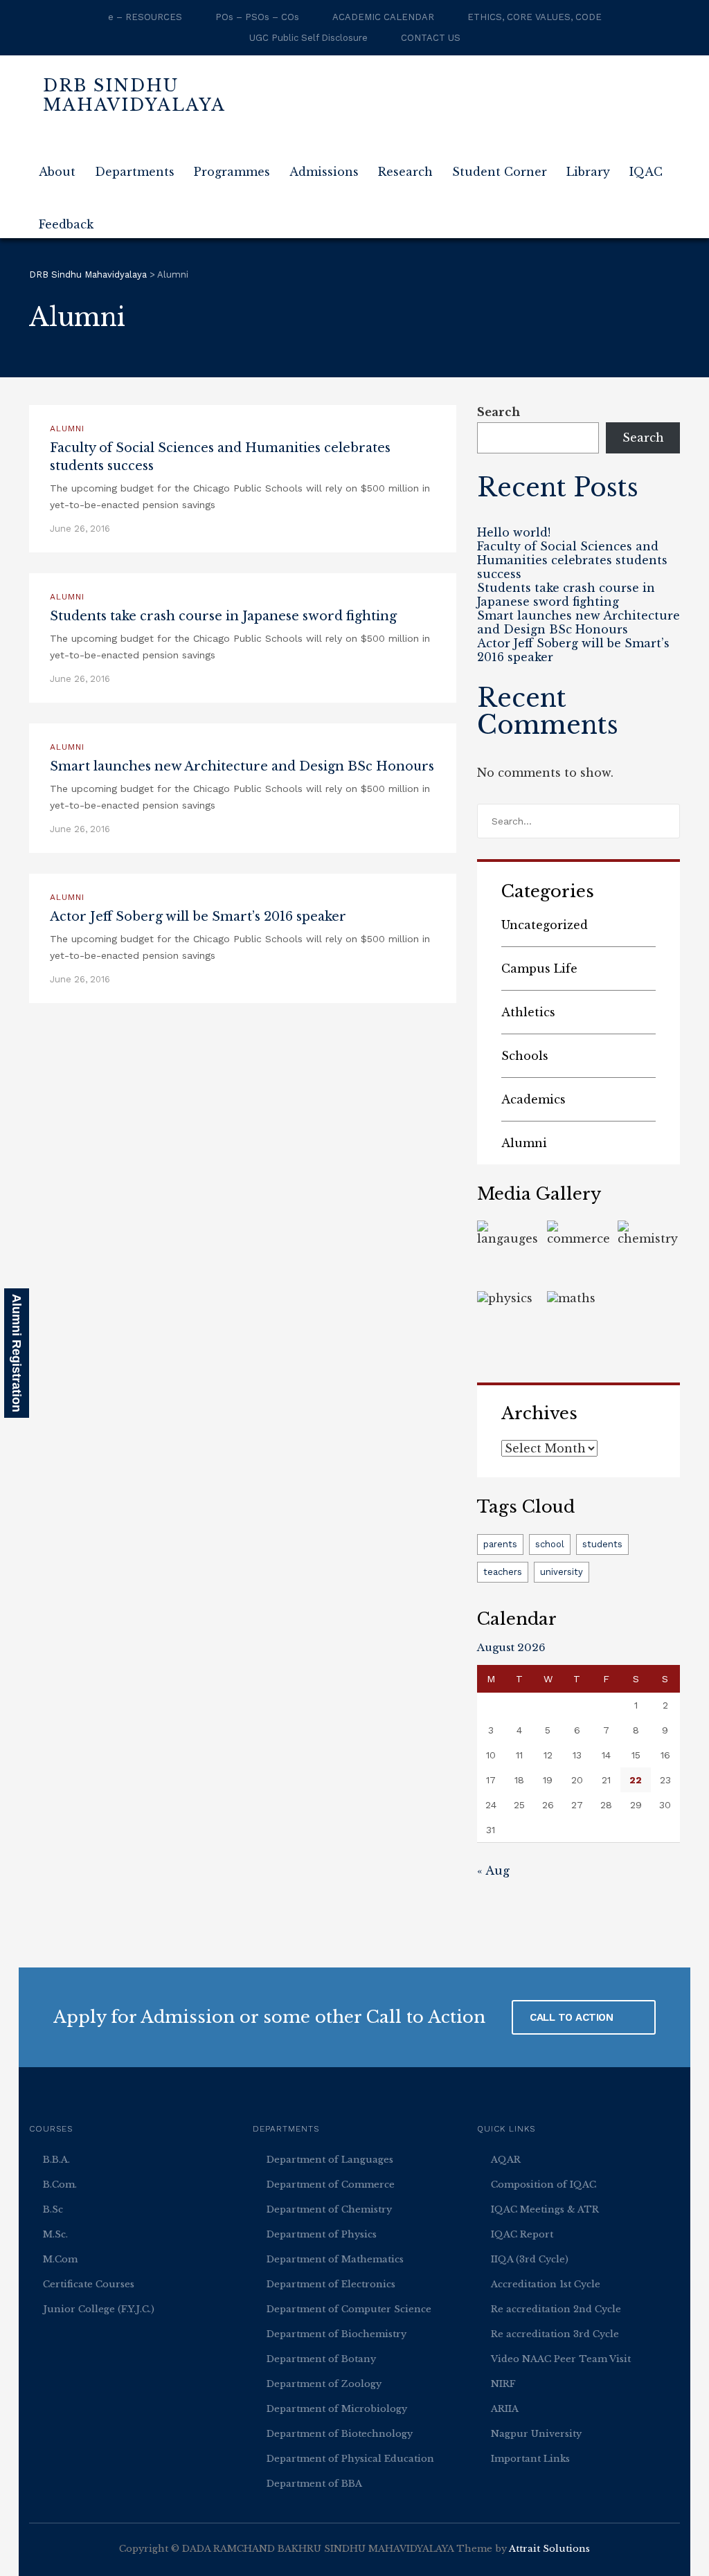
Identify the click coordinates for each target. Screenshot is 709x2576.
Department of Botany (321, 2359)
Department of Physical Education (350, 2459)
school (550, 1544)
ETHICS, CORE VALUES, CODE (535, 17)
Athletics (528, 1012)
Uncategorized (545, 925)
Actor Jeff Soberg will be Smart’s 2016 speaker (198, 917)
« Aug (493, 1871)
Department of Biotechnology (340, 2434)
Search (499, 412)
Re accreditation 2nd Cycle (556, 2309)
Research (405, 172)
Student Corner (500, 172)
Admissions (324, 172)
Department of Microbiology (337, 2409)
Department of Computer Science (349, 2309)
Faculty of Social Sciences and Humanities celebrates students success (572, 560)
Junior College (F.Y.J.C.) (99, 2309)
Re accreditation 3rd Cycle (555, 2334)
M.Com (60, 2259)
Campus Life (539, 969)
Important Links (530, 2459)
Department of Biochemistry (336, 2334)
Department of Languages (330, 2160)
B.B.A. (56, 2160)
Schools (525, 1056)
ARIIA (505, 2409)
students (602, 1544)
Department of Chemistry (329, 2209)
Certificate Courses (89, 2284)
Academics (533, 1099)
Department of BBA (314, 2484)
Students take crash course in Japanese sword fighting (223, 616)
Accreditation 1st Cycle (546, 2284)
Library (588, 172)
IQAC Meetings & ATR (545, 2209)
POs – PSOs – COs (257, 17)
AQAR (506, 2160)
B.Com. (60, 2185)
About (57, 172)
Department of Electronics (331, 2284)
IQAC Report (522, 2234)
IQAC (646, 172)
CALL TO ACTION (573, 2017)
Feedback (66, 224)
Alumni (67, 429)
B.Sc (53, 2209)
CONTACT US (431, 38)
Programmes (232, 172)
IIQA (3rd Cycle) (530, 2259)
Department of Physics (322, 2234)
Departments (135, 172)
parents (500, 1544)
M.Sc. (55, 2234)
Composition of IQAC (544, 2185)
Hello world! (514, 532)
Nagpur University (536, 2434)
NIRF (503, 2384)
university (562, 1572)
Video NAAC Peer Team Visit (561, 2359)
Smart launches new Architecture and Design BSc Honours (242, 766)
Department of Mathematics (335, 2259)
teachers (503, 1572)
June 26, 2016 (80, 529)
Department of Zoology (324, 2384)
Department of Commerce (331, 2185)
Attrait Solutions (549, 2549)
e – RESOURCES (145, 17)
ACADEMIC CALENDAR (383, 17)
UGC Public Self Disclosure (308, 38)
